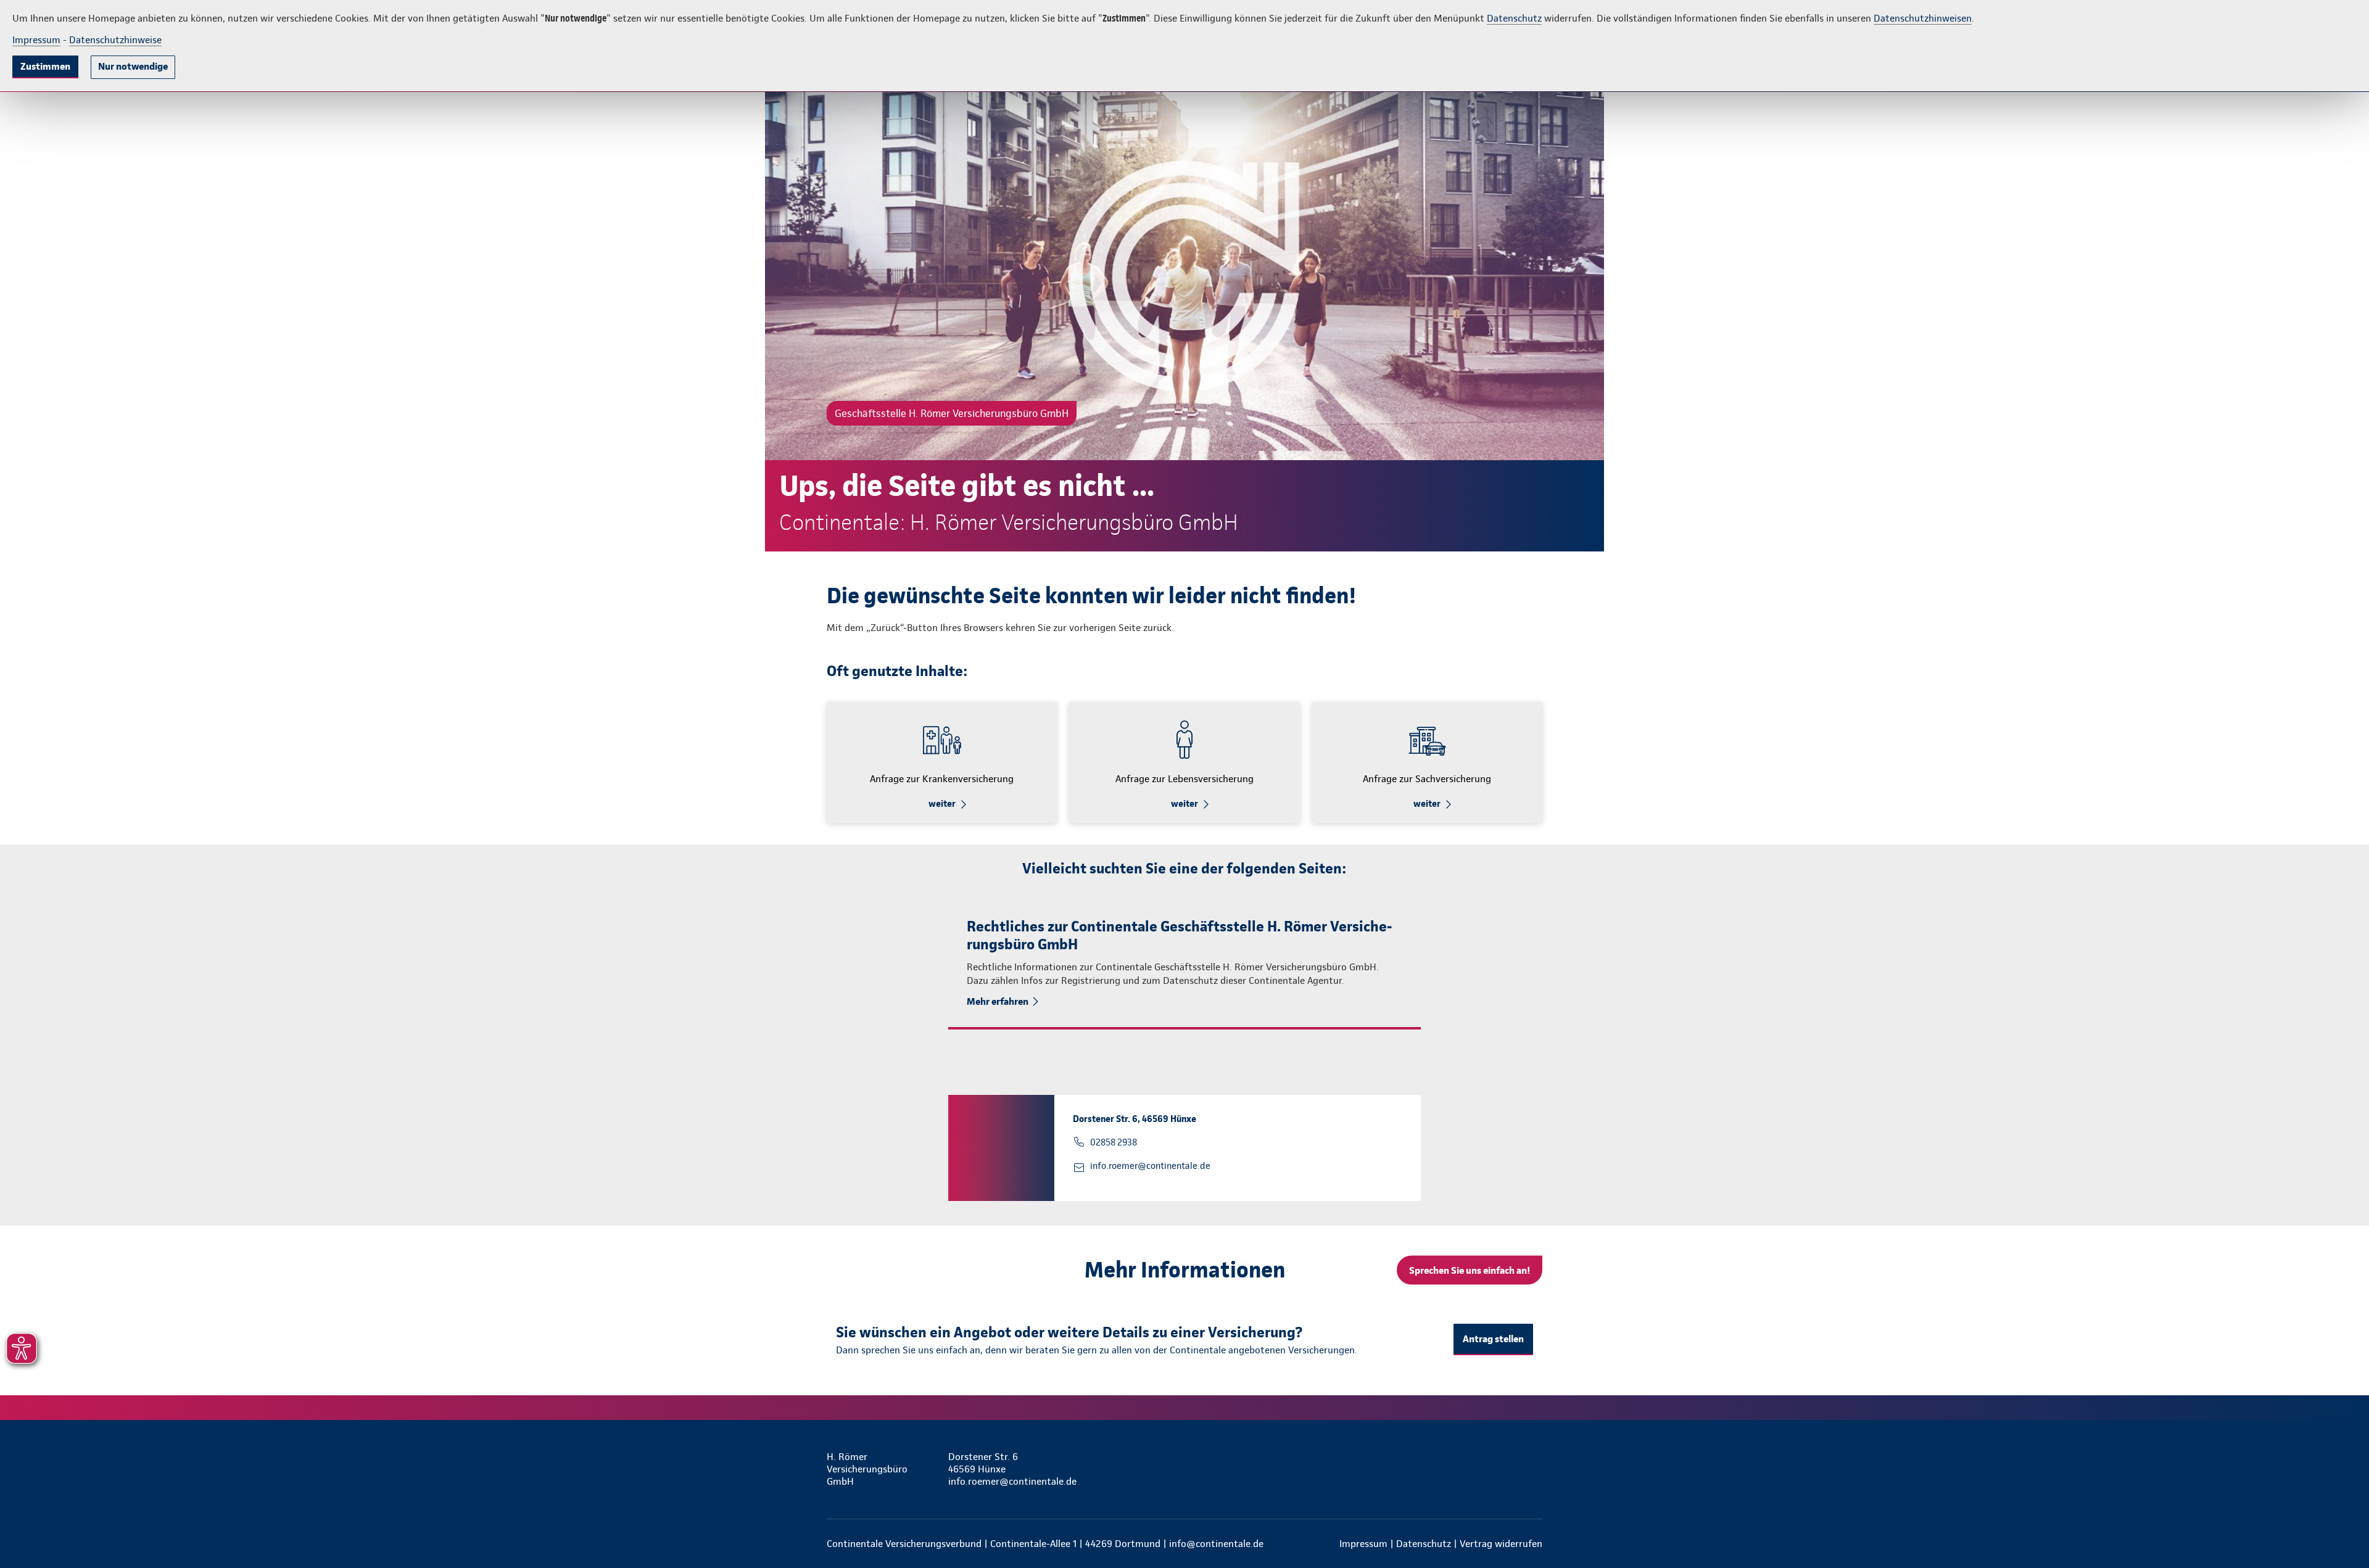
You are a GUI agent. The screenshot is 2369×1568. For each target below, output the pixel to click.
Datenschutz (1514, 18)
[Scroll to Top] (2307, 747)
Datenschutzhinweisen (1923, 18)
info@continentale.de (1216, 1544)
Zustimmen (45, 66)
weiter (942, 804)
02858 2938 (1114, 1142)
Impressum (36, 40)
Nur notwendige (133, 66)
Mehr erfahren (998, 1001)
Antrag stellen (1493, 1339)
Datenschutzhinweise (115, 40)
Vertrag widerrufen (1501, 1544)
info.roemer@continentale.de (1150, 1166)
